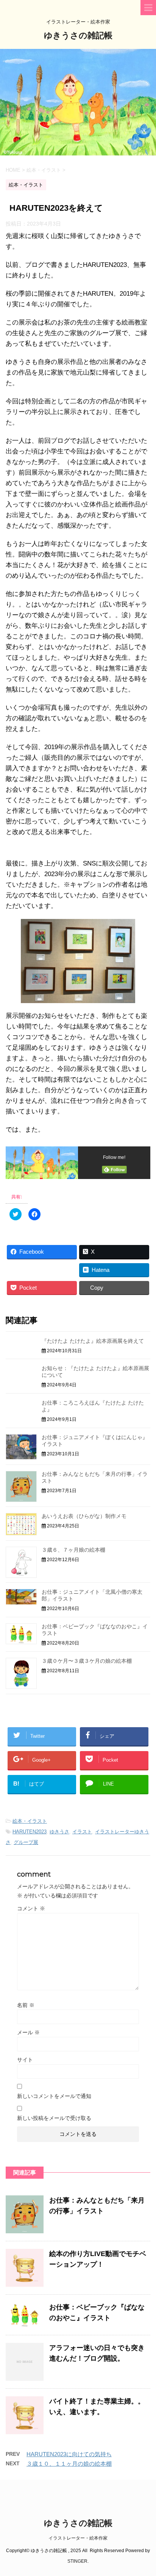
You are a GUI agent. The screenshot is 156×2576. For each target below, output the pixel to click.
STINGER (77, 2561)
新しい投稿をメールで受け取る (54, 2118)
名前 (26, 2005)
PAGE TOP (144, 2491)
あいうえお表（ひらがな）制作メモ (84, 1516)
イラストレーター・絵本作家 (78, 2538)
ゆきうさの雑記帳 (78, 35)
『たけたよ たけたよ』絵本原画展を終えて (93, 1341)
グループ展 (26, 1842)
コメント (31, 1908)
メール (28, 2032)
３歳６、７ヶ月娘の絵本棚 (73, 1550)
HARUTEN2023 (30, 1832)
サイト (25, 2060)
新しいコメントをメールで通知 (54, 2096)
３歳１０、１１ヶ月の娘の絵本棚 (69, 2464)
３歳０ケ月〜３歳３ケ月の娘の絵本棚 (87, 1661)
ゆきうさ (59, 1832)
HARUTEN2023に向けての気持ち (69, 2454)
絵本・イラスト (30, 1821)
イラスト (82, 1832)
